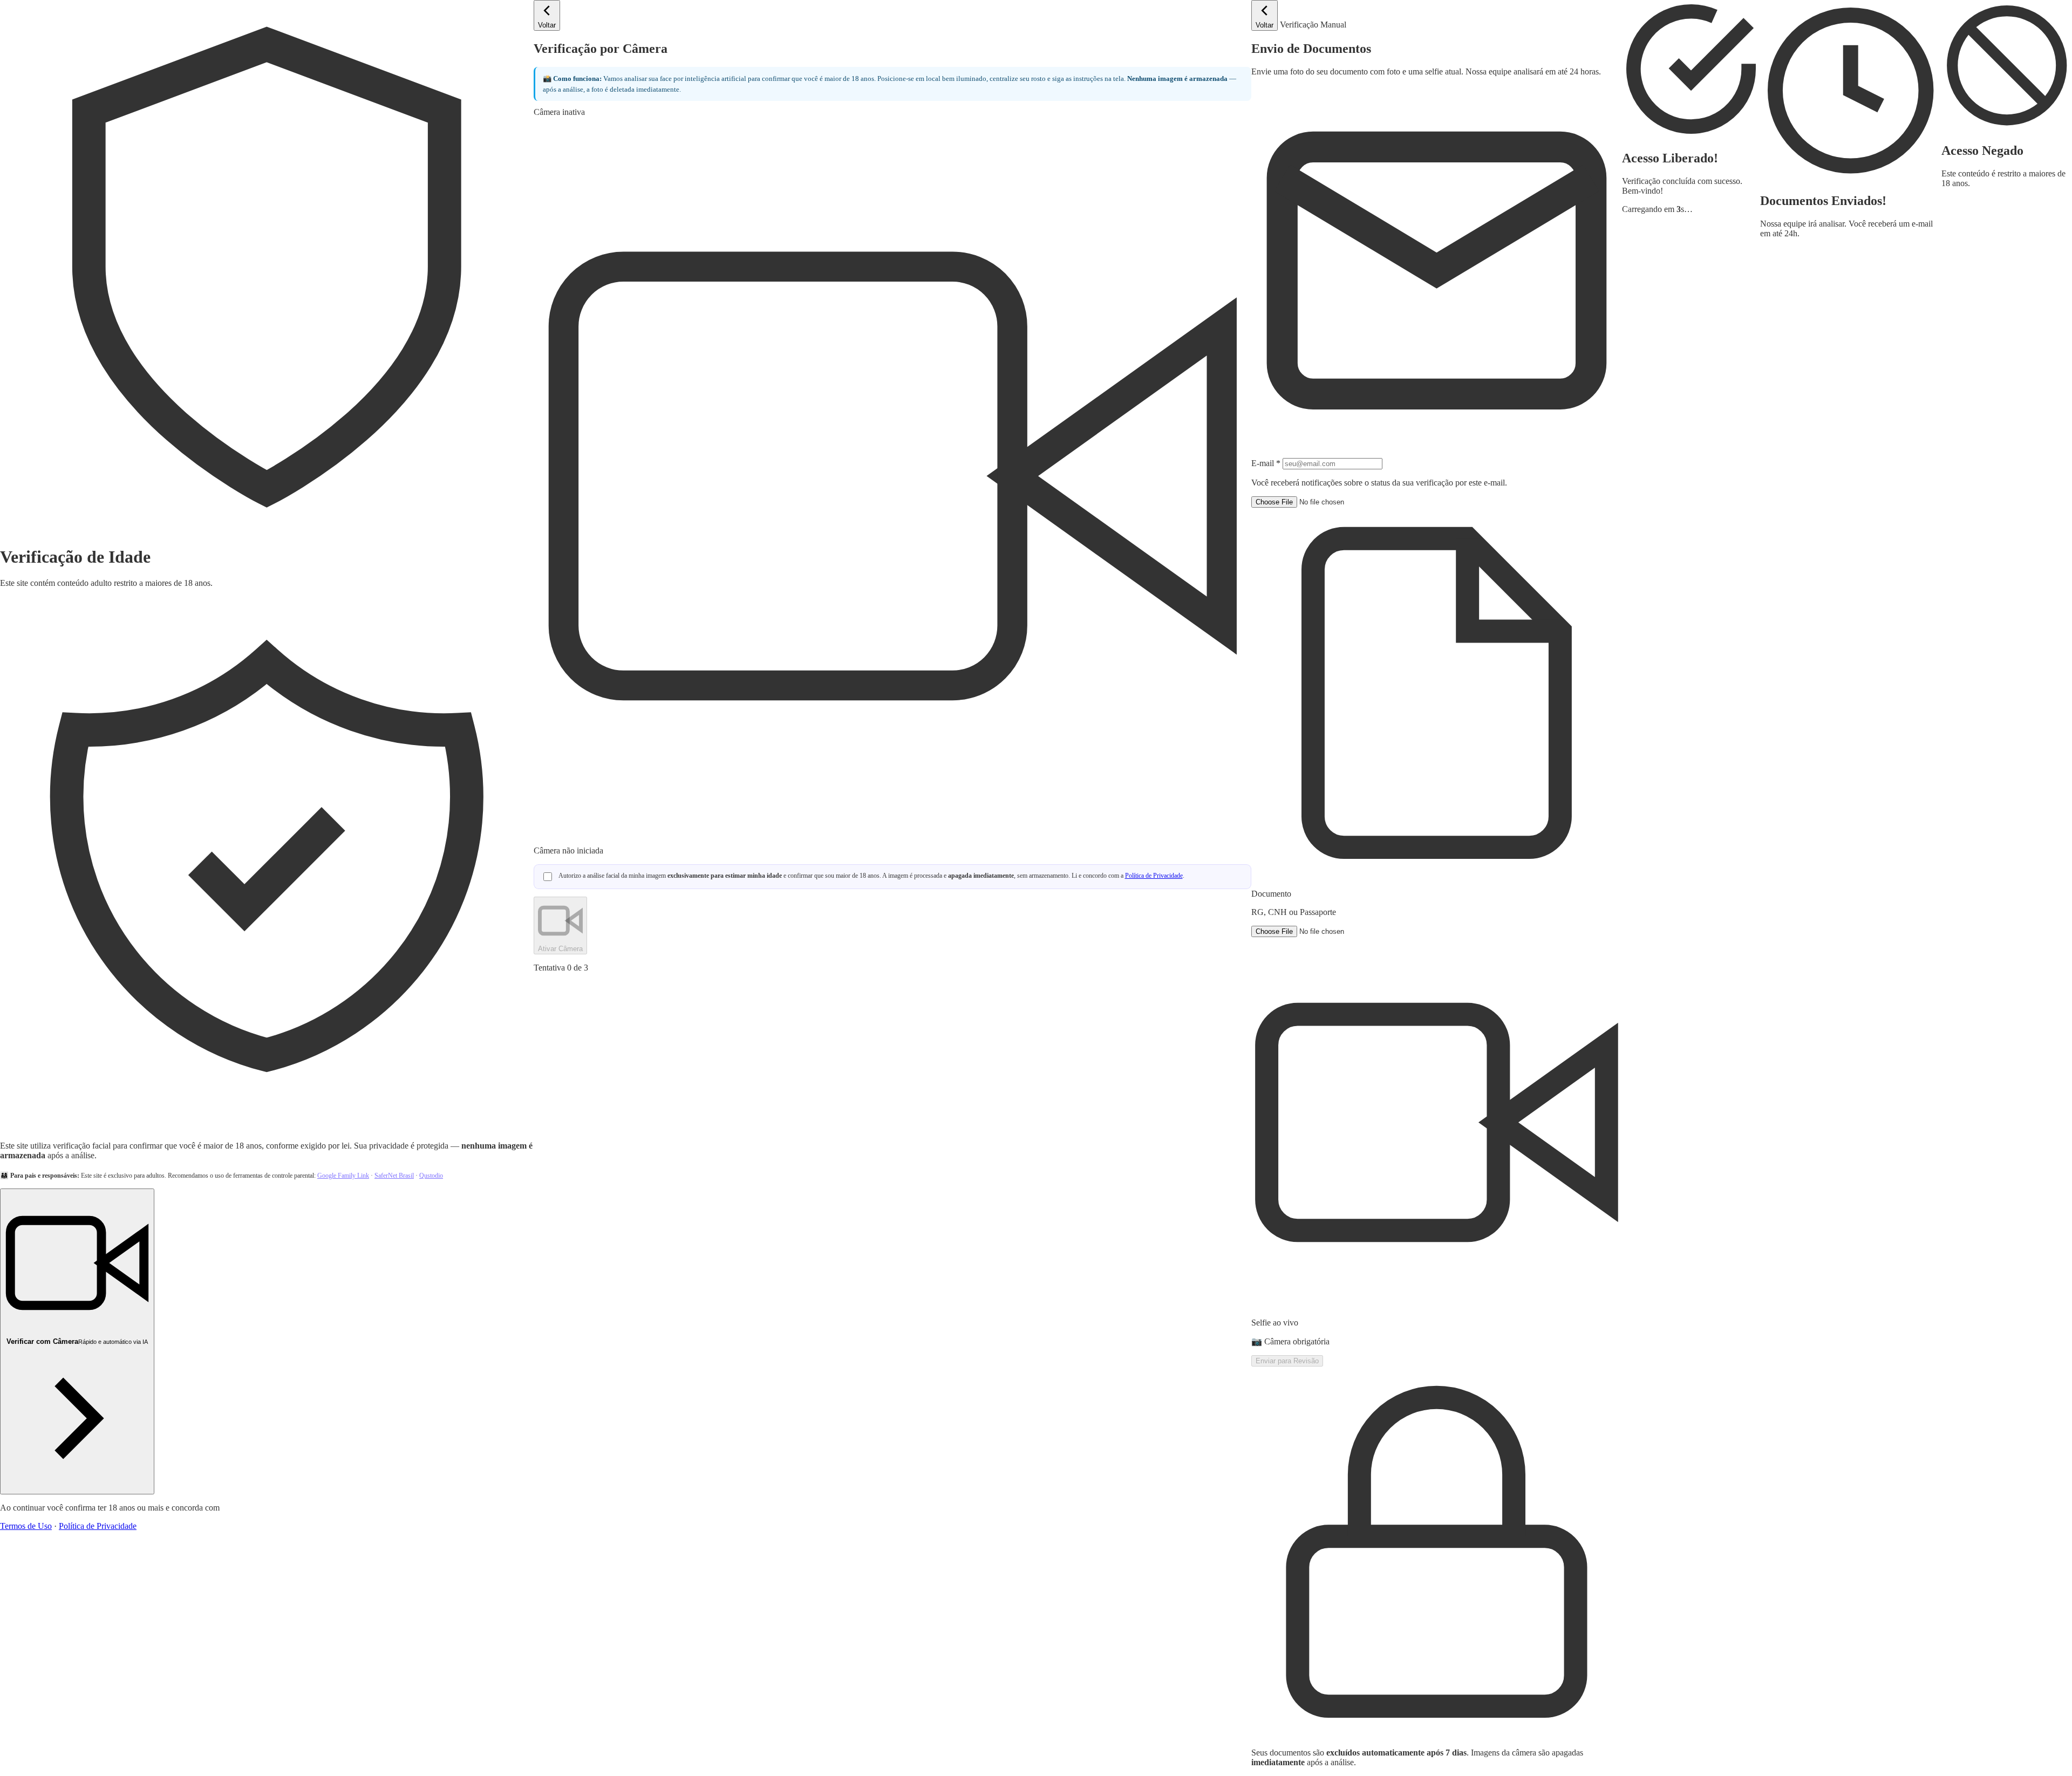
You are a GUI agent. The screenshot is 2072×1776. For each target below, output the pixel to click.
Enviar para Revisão (1287, 1361)
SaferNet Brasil (394, 1176)
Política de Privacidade (98, 1526)
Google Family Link (343, 1176)
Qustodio (431, 1176)
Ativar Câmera (560, 949)
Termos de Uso (26, 1526)
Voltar (547, 25)
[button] (1437, 707)
